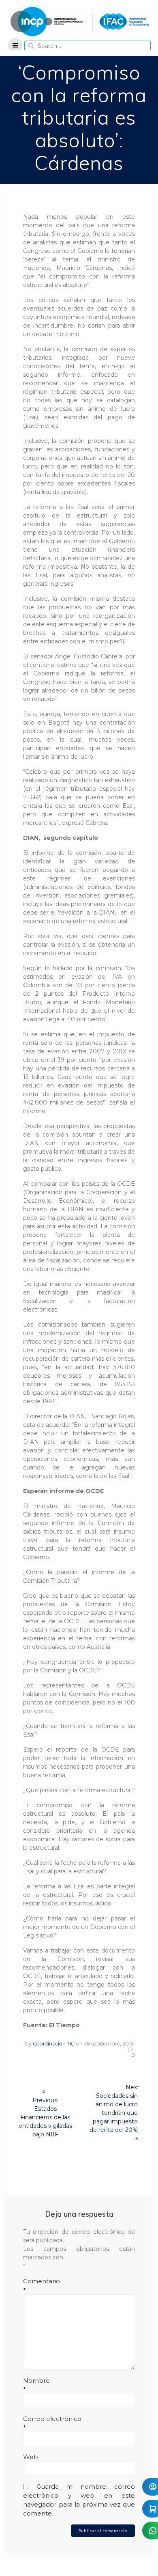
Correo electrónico (52, 2423)
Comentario (42, 2286)
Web (31, 2457)
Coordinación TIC (54, 2044)
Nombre (36, 2385)
